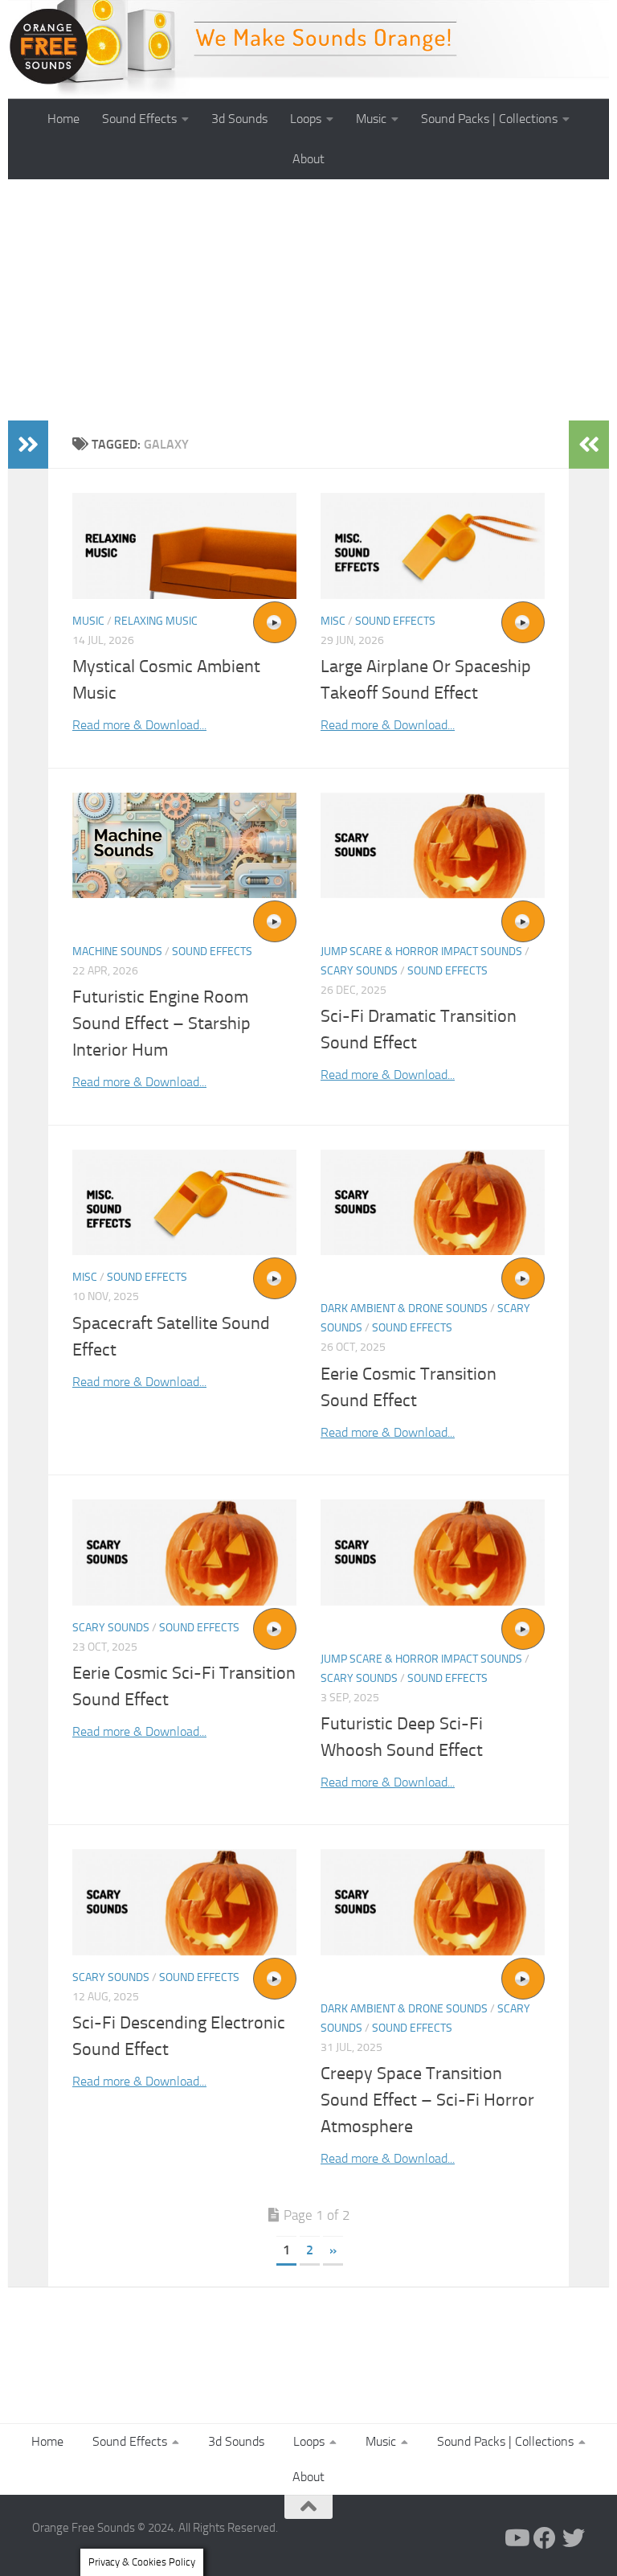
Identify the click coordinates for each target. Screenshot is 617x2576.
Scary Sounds (359, 971)
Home (63, 119)
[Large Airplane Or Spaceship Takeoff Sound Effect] (433, 546)
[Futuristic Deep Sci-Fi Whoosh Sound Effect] (433, 1552)
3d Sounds (239, 119)
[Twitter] (574, 2538)
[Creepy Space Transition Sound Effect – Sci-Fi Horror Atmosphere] (433, 1902)
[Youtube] (516, 2538)
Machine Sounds (117, 952)
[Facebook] (545, 2538)
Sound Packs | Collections (489, 119)
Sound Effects (139, 119)
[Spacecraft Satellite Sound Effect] (184, 1202)
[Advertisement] (308, 300)
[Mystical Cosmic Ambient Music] (184, 546)
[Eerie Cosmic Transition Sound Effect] (433, 1202)
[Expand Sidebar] (28, 445)
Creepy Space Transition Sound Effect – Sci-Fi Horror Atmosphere (427, 2100)
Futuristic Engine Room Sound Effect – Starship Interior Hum (161, 1023)
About (308, 159)
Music (371, 119)
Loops (306, 119)
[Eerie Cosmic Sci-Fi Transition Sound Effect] (184, 1552)
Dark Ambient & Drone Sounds (404, 1309)
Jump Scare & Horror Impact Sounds (421, 952)
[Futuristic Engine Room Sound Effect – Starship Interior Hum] (184, 845)
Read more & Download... (139, 725)
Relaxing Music (156, 621)
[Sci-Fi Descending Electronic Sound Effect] (184, 1902)
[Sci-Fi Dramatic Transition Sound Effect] (433, 845)
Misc (333, 621)
